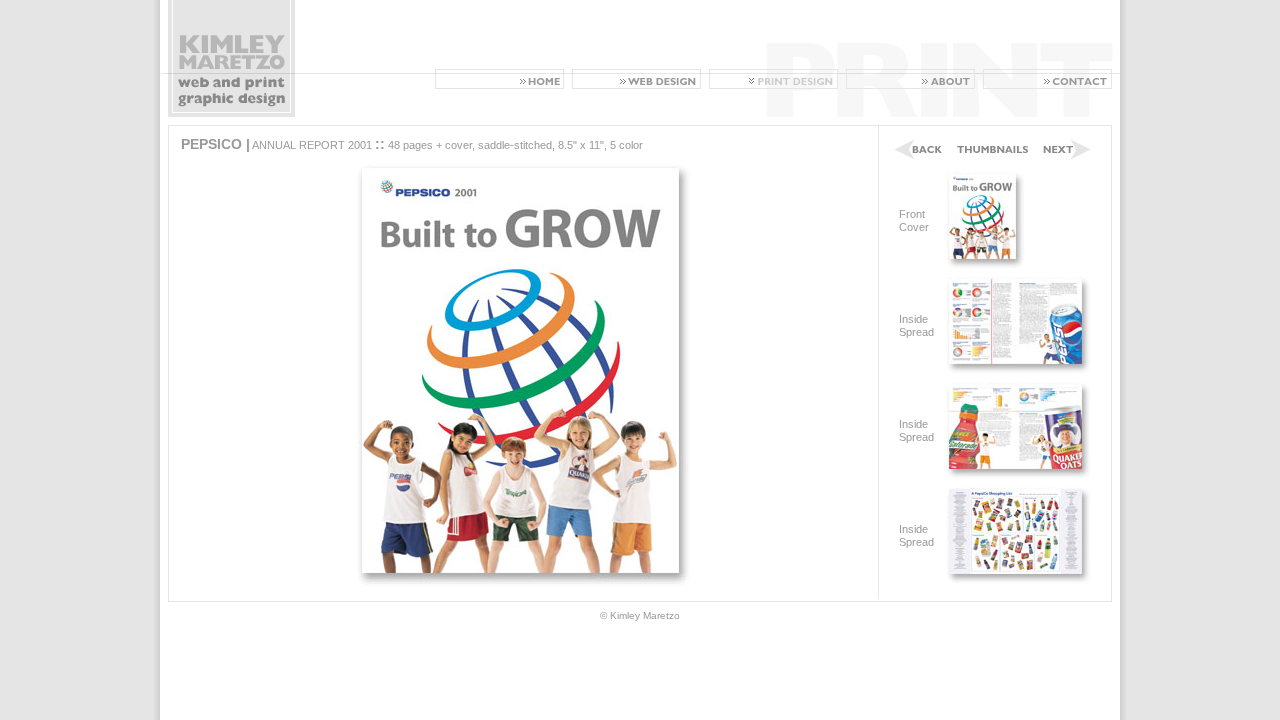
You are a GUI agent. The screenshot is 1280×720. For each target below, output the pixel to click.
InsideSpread (916, 325)
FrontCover (914, 220)
